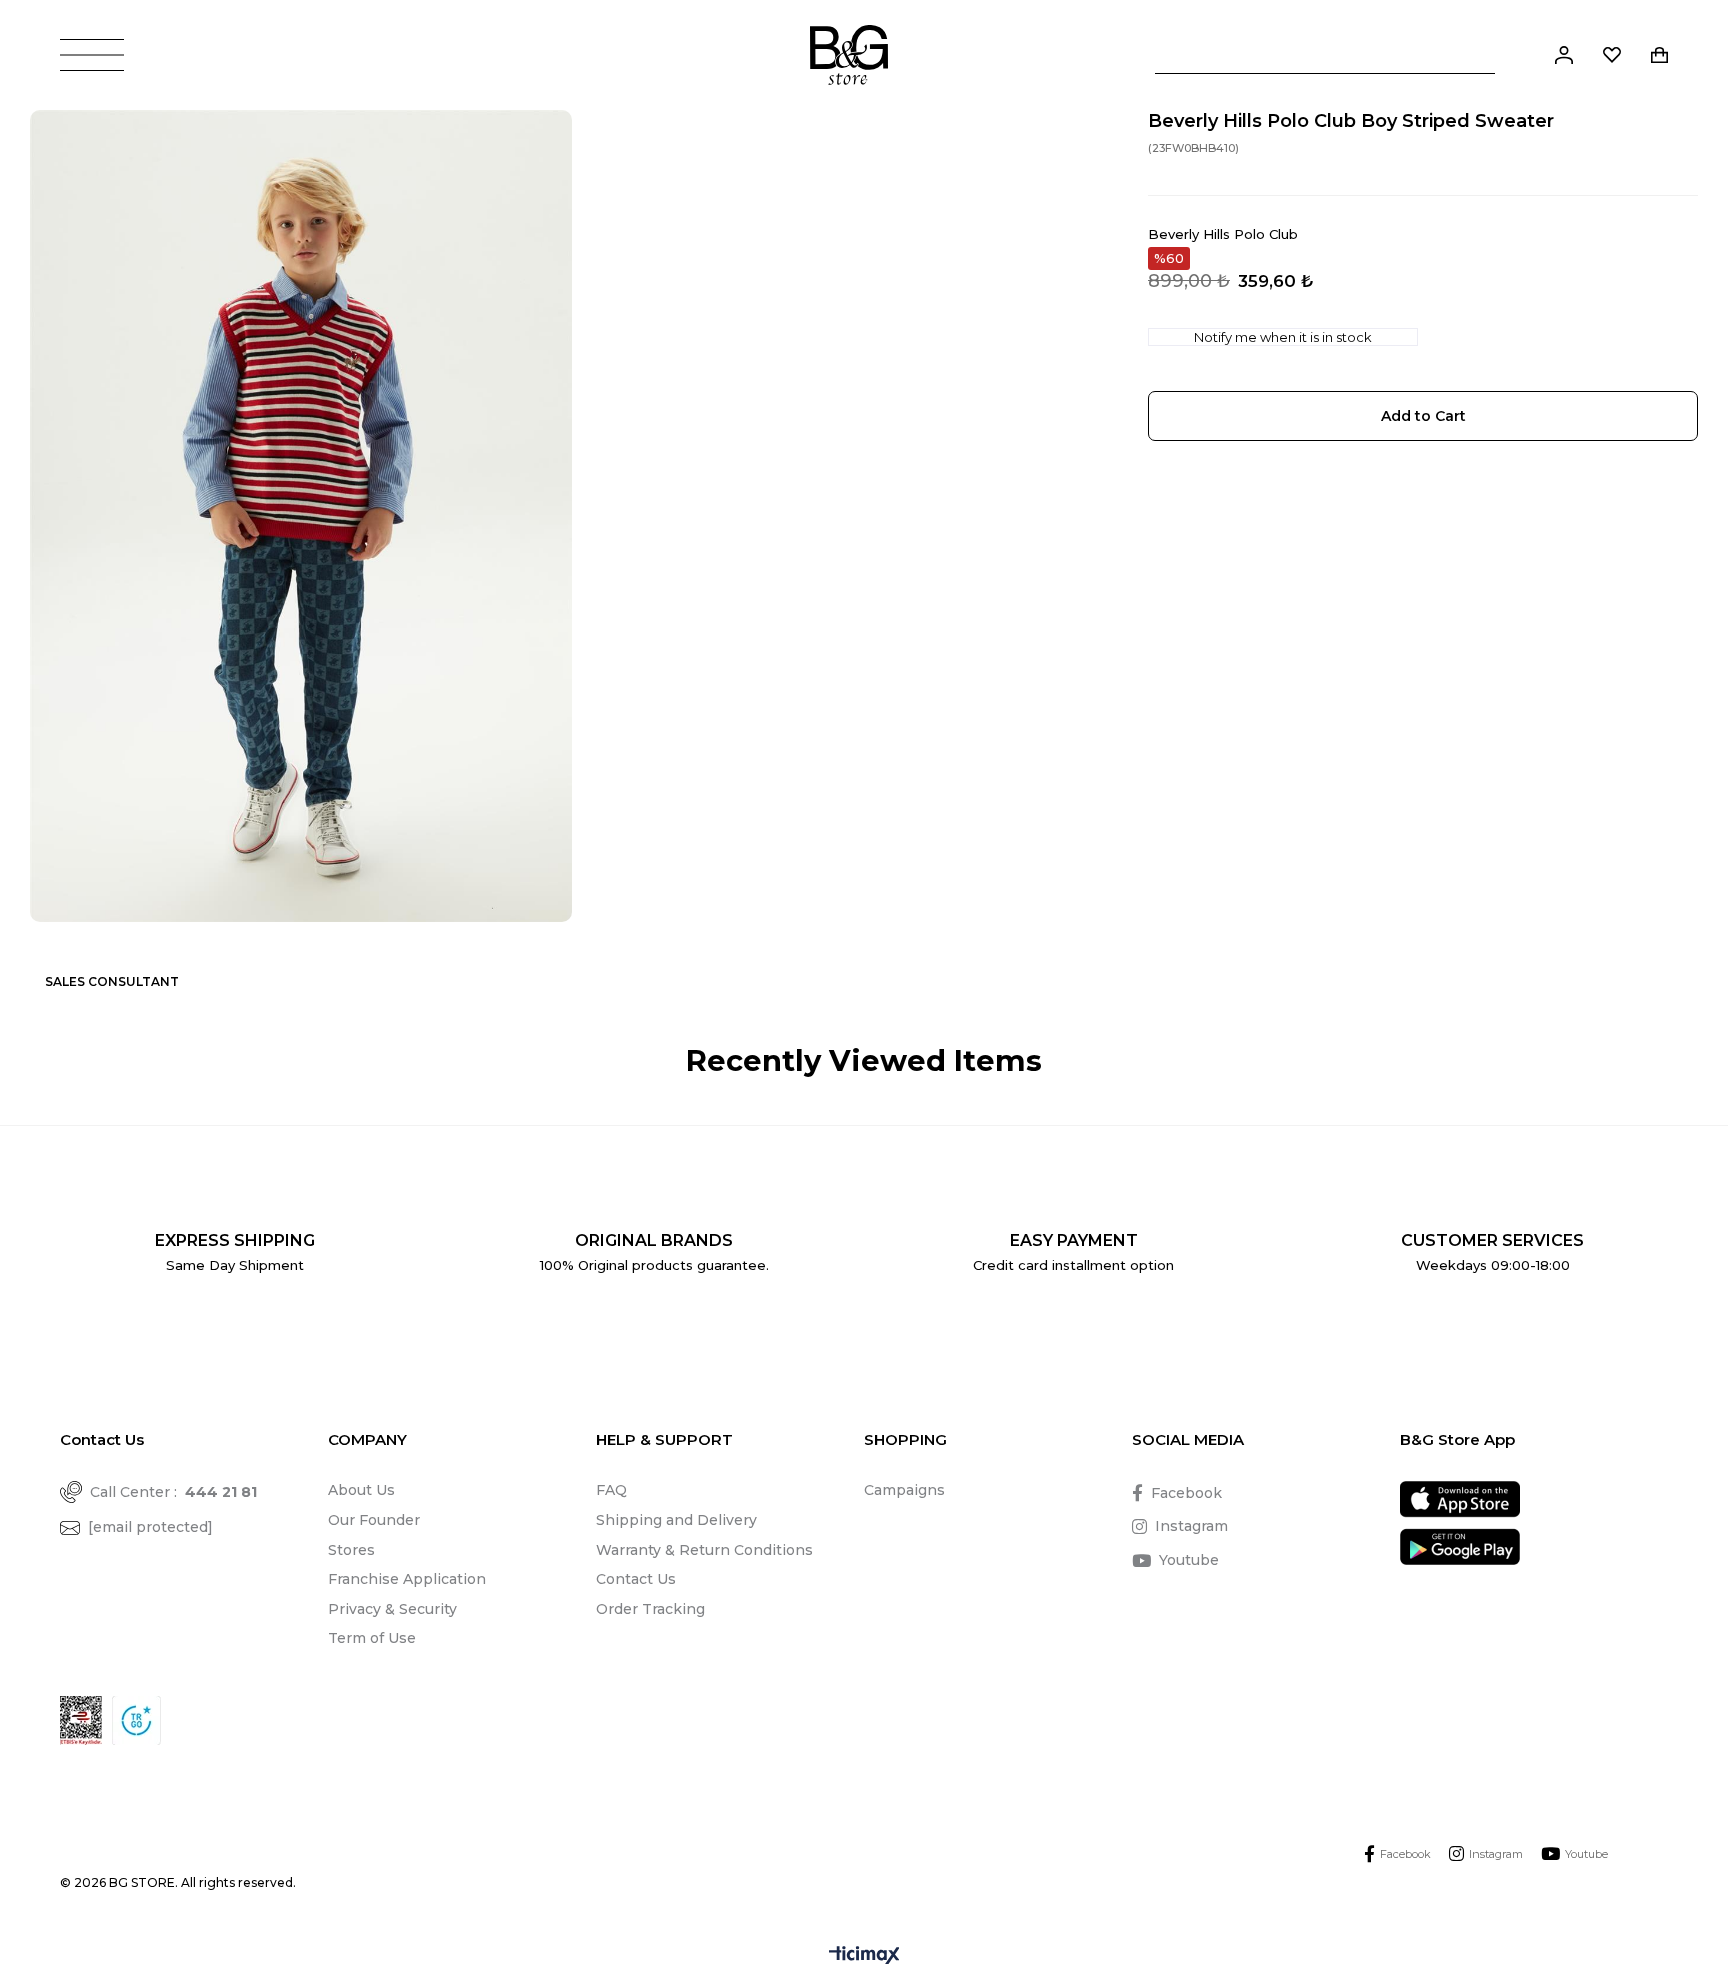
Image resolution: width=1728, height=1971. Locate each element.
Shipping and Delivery (676, 1520)
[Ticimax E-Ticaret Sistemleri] (864, 1956)
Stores (351, 1550)
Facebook (1186, 1493)
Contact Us (636, 1579)
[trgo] (136, 1720)
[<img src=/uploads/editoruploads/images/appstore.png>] (1460, 1499)
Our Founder (374, 1520)
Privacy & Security (392, 1609)
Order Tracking (650, 1609)
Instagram (1191, 1526)
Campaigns (904, 1490)
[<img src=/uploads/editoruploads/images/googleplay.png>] (1460, 1546)
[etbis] (81, 1720)
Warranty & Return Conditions (704, 1550)
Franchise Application (407, 1579)
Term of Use (372, 1638)
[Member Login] (1564, 55)
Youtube (1189, 1560)
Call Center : (173, 1492)
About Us (361, 1490)
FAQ (611, 1490)
